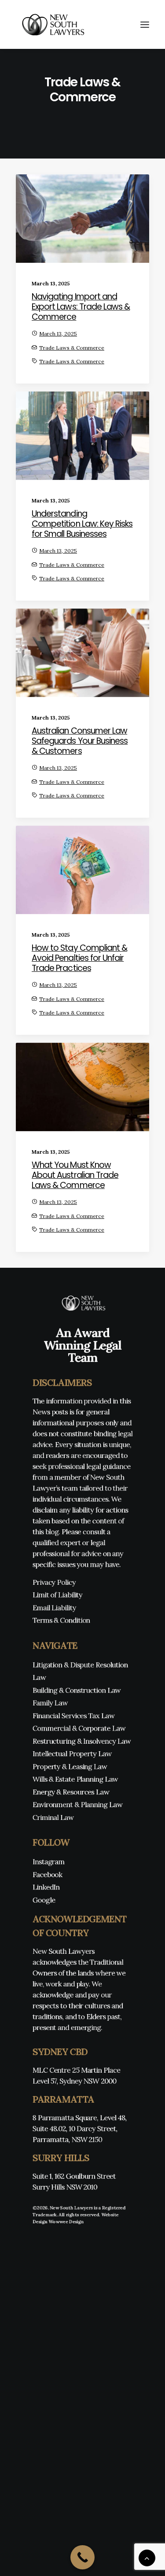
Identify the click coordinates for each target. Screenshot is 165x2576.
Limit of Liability (57, 1595)
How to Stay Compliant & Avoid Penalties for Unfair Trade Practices (79, 958)
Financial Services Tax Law (73, 1715)
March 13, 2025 (58, 334)
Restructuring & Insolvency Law (82, 1741)
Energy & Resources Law (71, 1792)
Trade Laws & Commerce (72, 348)
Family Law (50, 1703)
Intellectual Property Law (72, 1754)
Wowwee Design (66, 2222)
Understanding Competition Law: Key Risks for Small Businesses (82, 524)
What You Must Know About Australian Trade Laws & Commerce (75, 1175)
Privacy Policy (54, 1582)
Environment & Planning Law (77, 1804)
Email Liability (54, 1607)
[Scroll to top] (147, 2557)
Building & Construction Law (77, 1690)
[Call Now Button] (82, 2557)
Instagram (49, 1862)
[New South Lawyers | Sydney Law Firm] (51, 24)
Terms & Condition (61, 1620)
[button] (145, 24)
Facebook (48, 1874)
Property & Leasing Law (70, 1766)
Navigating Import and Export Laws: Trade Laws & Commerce (81, 307)
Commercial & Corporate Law (79, 1728)
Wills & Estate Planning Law (75, 1779)
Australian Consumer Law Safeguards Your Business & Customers (80, 741)
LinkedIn (46, 1887)
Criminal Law (53, 1817)
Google (44, 1900)
